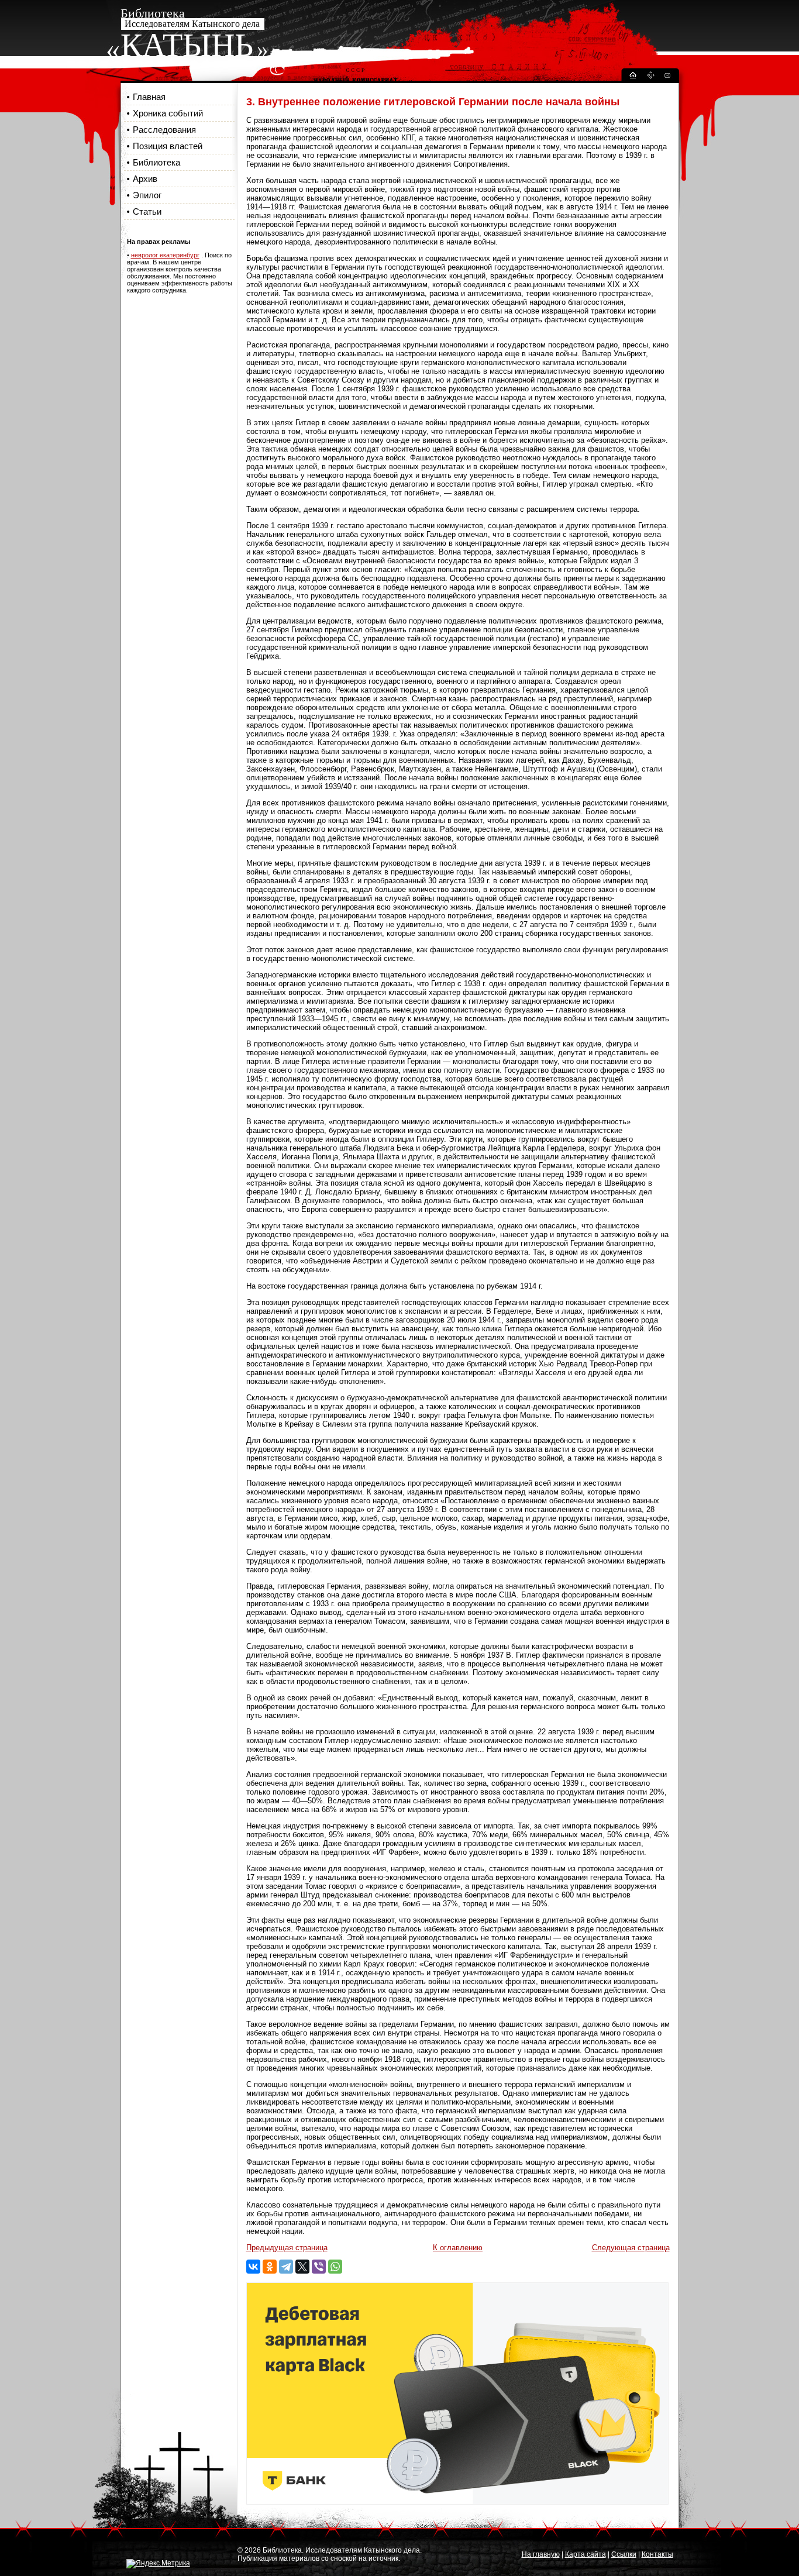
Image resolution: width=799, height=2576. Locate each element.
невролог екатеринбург (165, 255)
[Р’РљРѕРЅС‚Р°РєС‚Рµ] (253, 2267)
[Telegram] (286, 2267)
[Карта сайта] (650, 77)
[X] (302, 2267)
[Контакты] (667, 77)
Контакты (657, 2554)
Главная (149, 97)
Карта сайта (586, 2554)
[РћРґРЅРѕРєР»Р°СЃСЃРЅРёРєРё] (270, 2267)
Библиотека (156, 162)
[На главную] (632, 77)
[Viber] (319, 2267)
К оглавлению (458, 2248)
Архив (145, 179)
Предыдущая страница (287, 2248)
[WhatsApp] (335, 2267)
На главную (541, 2554)
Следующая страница (631, 2248)
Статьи (147, 211)
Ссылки (624, 2554)
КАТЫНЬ (187, 45)
